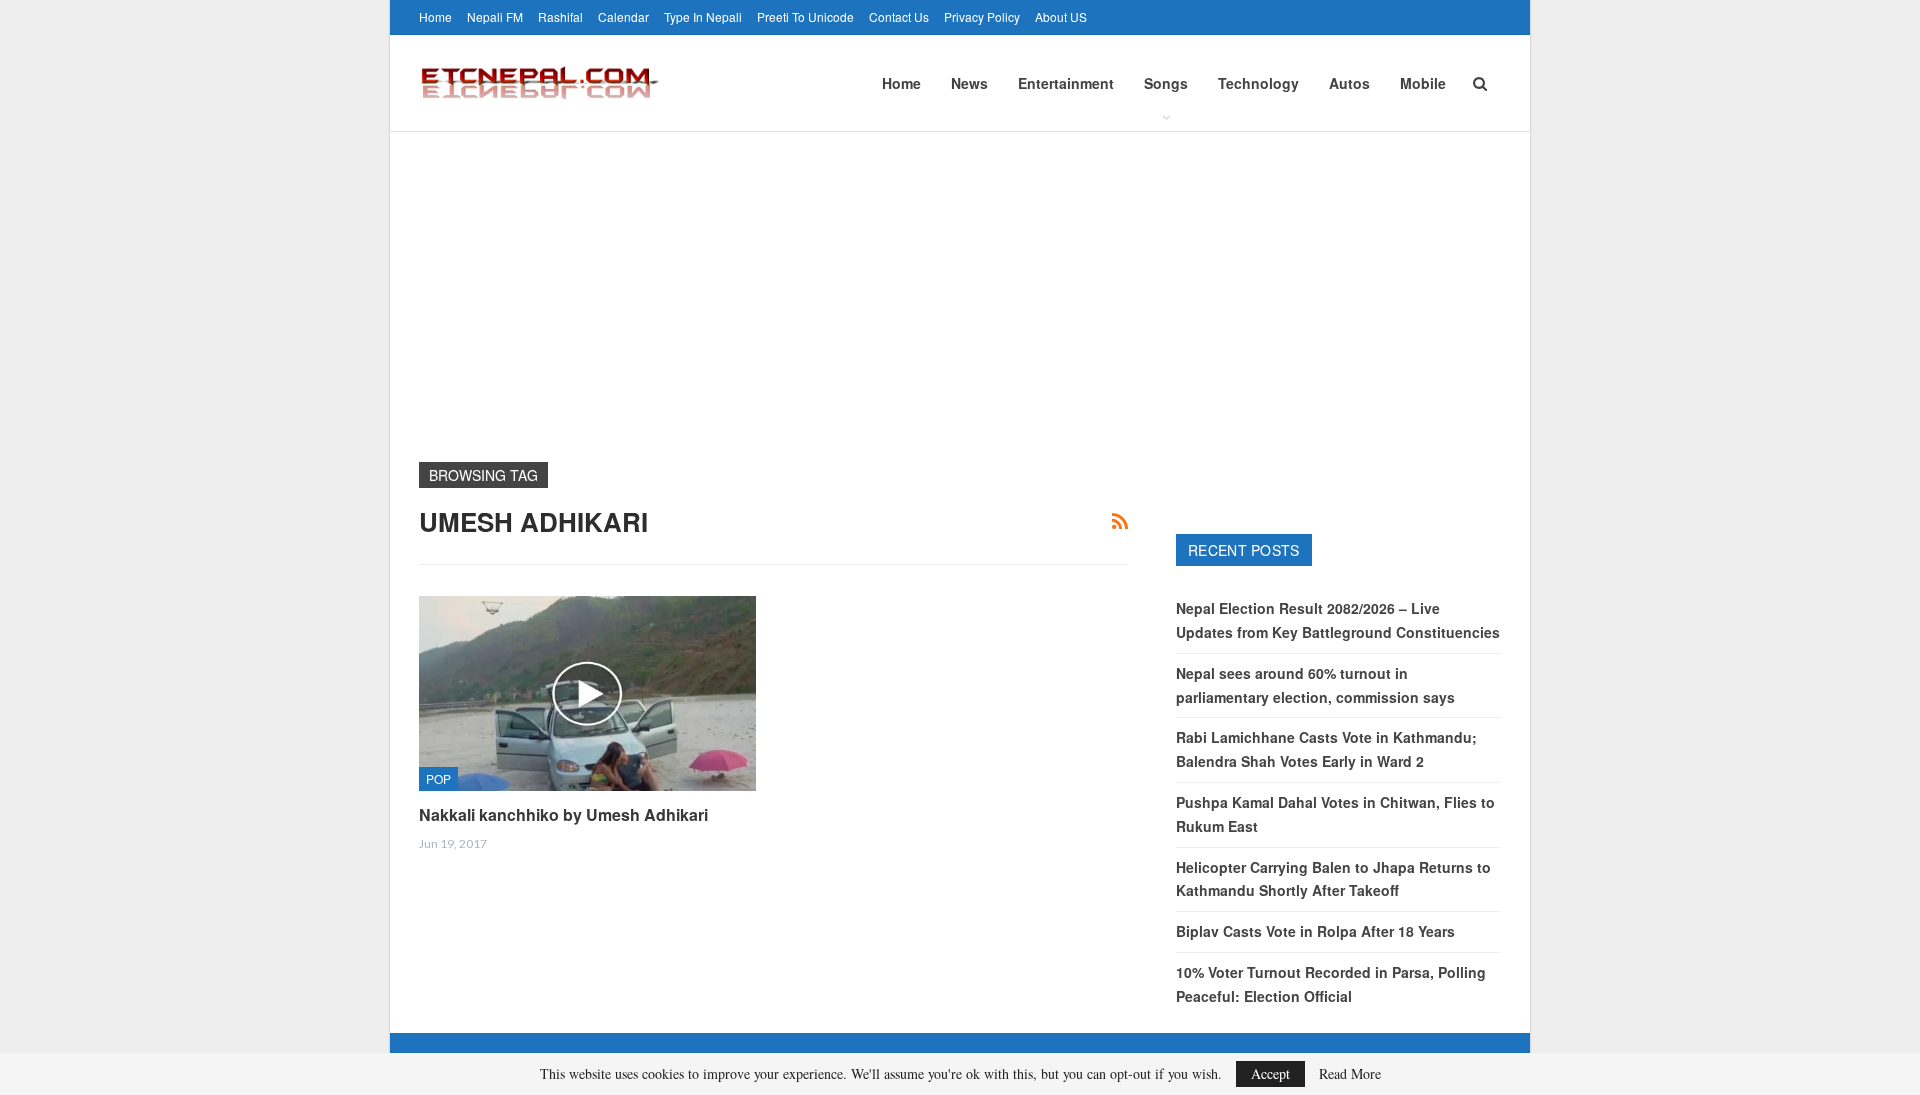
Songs (1166, 83)
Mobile (1423, 83)
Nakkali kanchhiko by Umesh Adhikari (563, 814)
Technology (1258, 83)
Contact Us (899, 16)
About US (1061, 16)
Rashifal (560, 16)
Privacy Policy (982, 16)
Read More (1350, 1074)
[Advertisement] (960, 282)
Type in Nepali (703, 16)
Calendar (623, 16)
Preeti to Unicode (805, 16)
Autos (1349, 83)
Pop (438, 778)
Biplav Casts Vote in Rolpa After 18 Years (1315, 931)
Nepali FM (495, 16)
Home (435, 16)
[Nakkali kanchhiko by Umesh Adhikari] (587, 693)
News (969, 83)
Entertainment (1066, 83)
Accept (1270, 1073)
